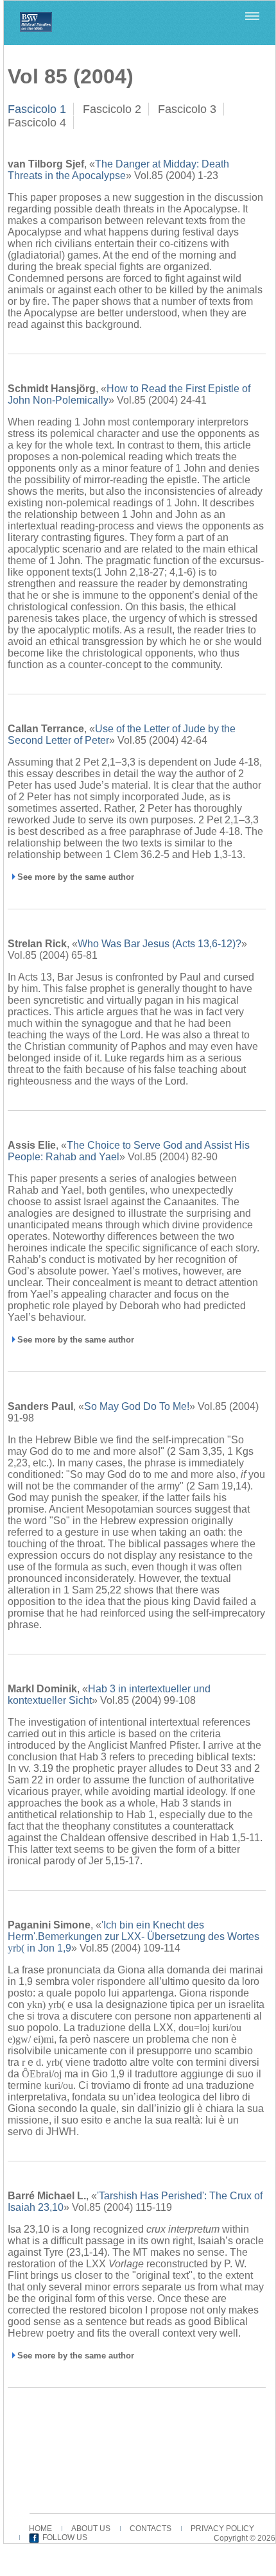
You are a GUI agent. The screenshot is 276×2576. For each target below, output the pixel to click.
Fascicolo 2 (112, 109)
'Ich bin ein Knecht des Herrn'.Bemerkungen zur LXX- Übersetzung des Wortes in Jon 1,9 (134, 1936)
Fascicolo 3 (187, 109)
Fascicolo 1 (37, 109)
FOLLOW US (65, 2537)
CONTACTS (151, 2529)
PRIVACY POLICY (222, 2529)
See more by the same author (76, 877)
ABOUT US (91, 2529)
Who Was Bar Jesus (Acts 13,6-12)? (160, 944)
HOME (40, 2529)
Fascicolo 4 (37, 123)
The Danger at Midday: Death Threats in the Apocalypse (118, 170)
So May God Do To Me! (137, 1406)
